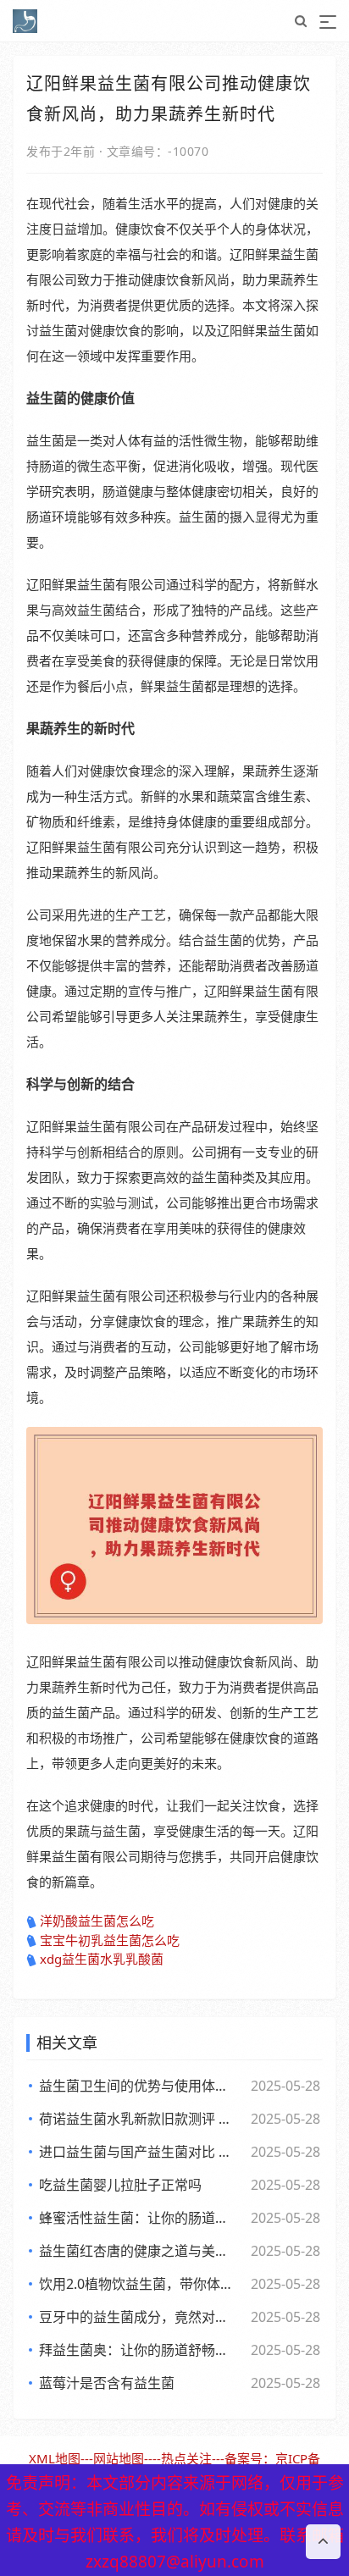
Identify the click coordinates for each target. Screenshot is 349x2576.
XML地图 (55, 2458)
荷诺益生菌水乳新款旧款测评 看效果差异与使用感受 (139, 2119)
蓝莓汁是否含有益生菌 (107, 2383)
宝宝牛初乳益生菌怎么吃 (110, 1940)
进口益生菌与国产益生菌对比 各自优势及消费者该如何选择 (139, 2152)
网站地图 (119, 2458)
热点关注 (186, 2458)
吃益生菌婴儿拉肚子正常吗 (120, 2185)
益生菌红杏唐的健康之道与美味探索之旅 (139, 2251)
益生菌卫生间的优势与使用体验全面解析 (139, 2086)
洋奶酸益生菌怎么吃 (97, 1921)
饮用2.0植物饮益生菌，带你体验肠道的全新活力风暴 (139, 2284)
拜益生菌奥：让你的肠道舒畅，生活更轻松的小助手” (139, 2350)
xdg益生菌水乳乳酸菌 (102, 1959)
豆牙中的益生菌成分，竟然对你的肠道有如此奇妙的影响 (139, 2317)
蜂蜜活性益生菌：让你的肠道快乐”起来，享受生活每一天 (139, 2218)
